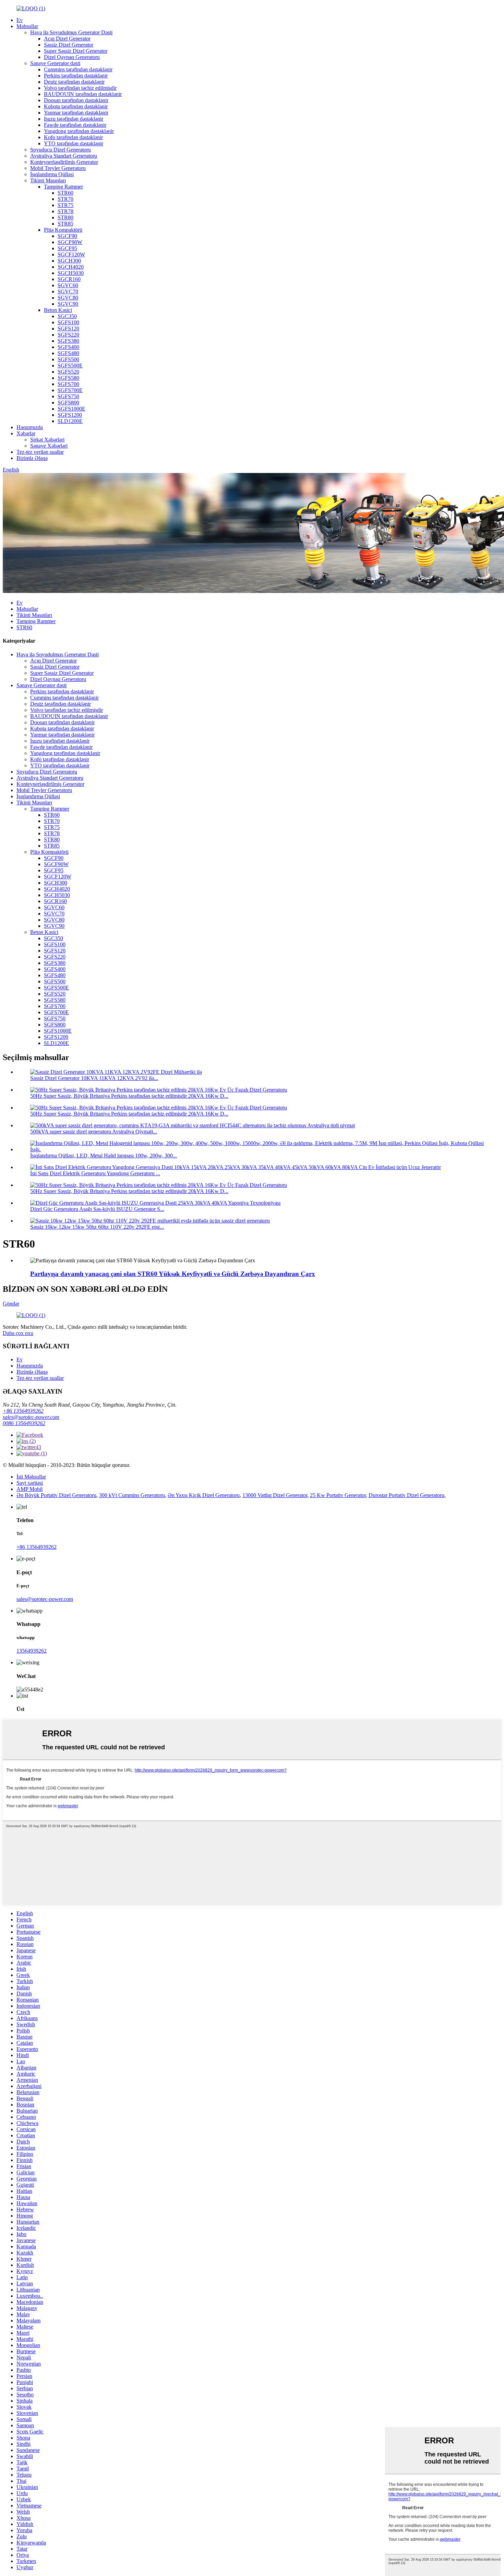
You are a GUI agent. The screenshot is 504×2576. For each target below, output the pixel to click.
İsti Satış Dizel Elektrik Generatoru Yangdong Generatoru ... (95, 1173)
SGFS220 (68, 335)
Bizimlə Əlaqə (32, 458)
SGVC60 (68, 285)
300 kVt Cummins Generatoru (132, 1495)
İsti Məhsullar (31, 1477)
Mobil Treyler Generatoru (58, 168)
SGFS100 (68, 322)
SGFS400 (68, 347)
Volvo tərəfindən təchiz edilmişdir (80, 88)
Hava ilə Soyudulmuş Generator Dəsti (71, 32)
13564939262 (32, 1651)
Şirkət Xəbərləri (47, 440)
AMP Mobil (29, 1489)
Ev (20, 20)
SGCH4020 (71, 267)
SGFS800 (68, 403)
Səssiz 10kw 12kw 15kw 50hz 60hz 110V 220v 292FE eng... (97, 1227)
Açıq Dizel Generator (67, 39)
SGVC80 (68, 298)
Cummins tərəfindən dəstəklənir (78, 69)
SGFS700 (68, 384)
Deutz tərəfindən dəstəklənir (74, 82)
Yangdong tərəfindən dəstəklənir (79, 131)
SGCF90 (67, 236)
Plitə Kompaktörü (63, 230)
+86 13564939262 (23, 1411)
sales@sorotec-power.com (31, 1417)
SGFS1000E (71, 409)
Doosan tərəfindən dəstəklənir (76, 100)
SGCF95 (67, 248)
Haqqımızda (30, 427)
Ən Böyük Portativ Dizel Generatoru (56, 1495)
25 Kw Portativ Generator (338, 1495)
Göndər (11, 1304)
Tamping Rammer (63, 187)
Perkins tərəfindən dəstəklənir (76, 76)
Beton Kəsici (58, 310)
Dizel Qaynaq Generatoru (72, 57)
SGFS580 (68, 378)
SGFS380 (68, 341)
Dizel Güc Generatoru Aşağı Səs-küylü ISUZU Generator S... (97, 1209)
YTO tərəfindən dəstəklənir (74, 143)
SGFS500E (70, 366)
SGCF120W (71, 254)
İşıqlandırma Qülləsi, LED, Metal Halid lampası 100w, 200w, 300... (104, 1156)
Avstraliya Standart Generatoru (64, 156)
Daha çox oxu (18, 1333)
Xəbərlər (26, 433)
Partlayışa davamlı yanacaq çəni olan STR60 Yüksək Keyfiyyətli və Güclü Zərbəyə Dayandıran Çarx (173, 1274)
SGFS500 (68, 359)
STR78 (65, 211)
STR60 (65, 193)
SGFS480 (68, 353)
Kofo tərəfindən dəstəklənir (73, 137)
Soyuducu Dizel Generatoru (61, 150)
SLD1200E (70, 421)
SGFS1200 (70, 415)
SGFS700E (70, 390)
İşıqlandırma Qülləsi (52, 174)
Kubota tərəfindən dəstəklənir (76, 106)
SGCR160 (69, 279)
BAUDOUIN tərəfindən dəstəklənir (83, 94)
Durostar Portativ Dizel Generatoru (406, 1495)
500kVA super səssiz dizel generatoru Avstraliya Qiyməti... (94, 1132)
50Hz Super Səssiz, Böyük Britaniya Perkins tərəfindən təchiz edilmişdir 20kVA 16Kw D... (129, 1096)
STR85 (65, 224)
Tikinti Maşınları (48, 180)
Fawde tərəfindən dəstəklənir (75, 125)
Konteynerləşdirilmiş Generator (64, 162)
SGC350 (67, 316)
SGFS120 (68, 329)
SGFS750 (68, 396)
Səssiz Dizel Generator (69, 45)
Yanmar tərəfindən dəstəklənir (76, 113)
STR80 (65, 217)
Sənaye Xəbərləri (49, 446)
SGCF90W (70, 242)
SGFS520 (68, 372)
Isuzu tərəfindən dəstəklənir (74, 119)
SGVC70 (68, 291)
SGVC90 (68, 304)
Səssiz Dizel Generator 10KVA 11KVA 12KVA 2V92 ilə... (94, 1078)
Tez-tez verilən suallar (40, 452)
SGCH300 (69, 261)
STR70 (65, 199)
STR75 (65, 205)
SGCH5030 (71, 273)
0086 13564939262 (24, 1423)
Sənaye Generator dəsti (55, 63)
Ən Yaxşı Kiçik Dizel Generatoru (204, 1495)
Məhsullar (27, 26)
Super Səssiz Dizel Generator (76, 51)
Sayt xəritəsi (30, 1483)
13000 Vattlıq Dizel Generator (275, 1495)
